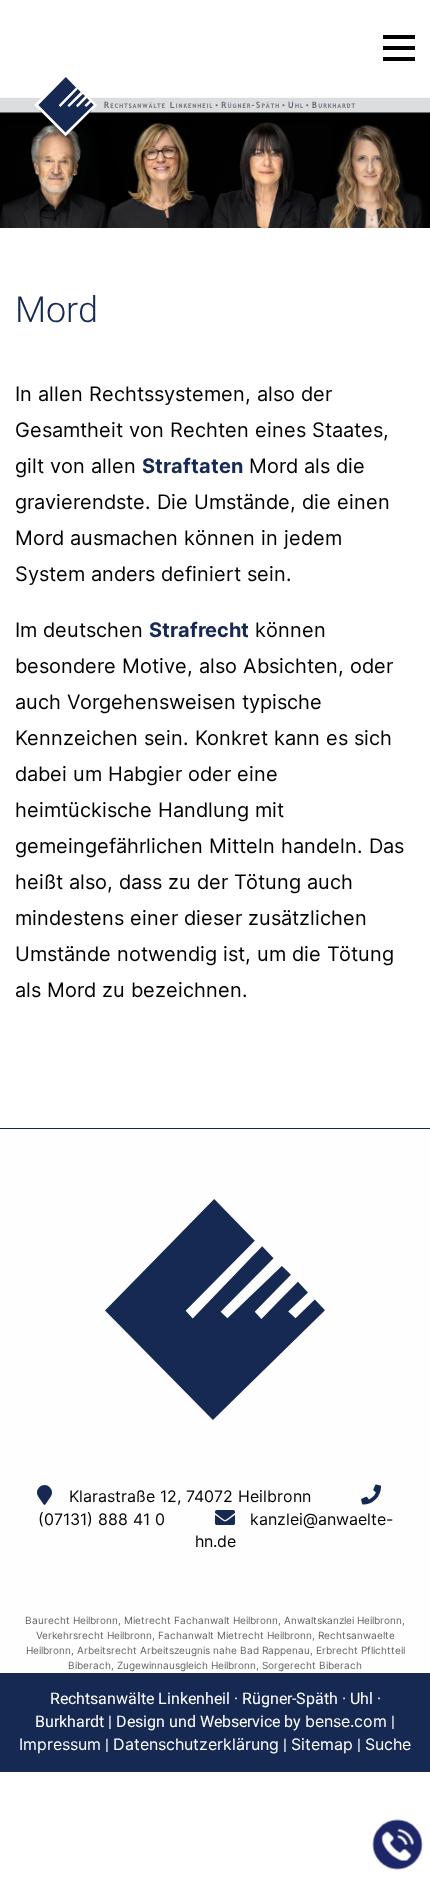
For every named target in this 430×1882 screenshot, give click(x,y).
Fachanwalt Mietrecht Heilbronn (235, 1635)
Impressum (60, 1744)
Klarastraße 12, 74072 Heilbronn (190, 1496)
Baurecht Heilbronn (71, 1620)
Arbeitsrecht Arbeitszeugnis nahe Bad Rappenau (193, 1650)
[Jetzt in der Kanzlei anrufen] (398, 1845)
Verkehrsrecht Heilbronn (94, 1635)
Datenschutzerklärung (196, 1744)
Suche (388, 1744)
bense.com (346, 1721)
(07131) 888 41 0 (101, 1519)
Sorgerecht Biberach (312, 1665)
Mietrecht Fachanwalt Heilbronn (201, 1620)
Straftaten (192, 466)
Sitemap (322, 1744)
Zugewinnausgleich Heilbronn (186, 1665)
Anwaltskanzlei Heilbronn (343, 1620)
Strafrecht (199, 630)
